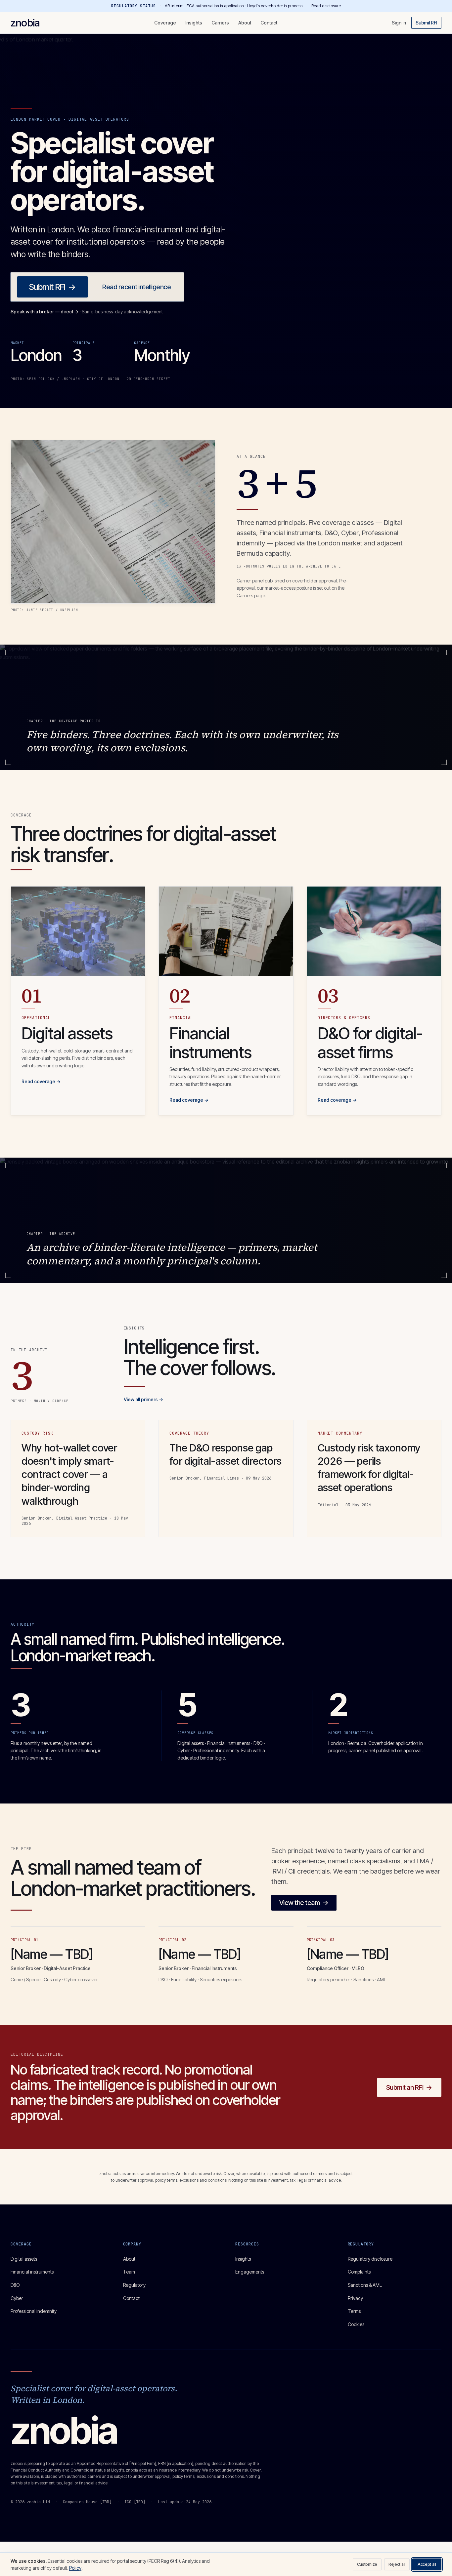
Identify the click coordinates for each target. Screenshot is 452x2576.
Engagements (250, 2272)
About (245, 23)
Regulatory (134, 2285)
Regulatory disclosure (370, 2259)
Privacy (355, 2298)
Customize (367, 2564)
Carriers (220, 23)
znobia (25, 23)
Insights (194, 23)
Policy (75, 2568)
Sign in (399, 23)
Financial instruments (32, 2272)
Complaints (359, 2272)
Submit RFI (426, 23)
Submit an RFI (409, 2087)
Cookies (356, 2324)
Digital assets (24, 2259)
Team (129, 2272)
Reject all (397, 2564)
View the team (304, 1903)
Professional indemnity (34, 2311)
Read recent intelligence (136, 287)
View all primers (143, 1399)
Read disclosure (326, 6)
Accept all (427, 2564)
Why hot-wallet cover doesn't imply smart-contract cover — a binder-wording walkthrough (69, 1474)
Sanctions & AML (365, 2285)
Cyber (17, 2298)
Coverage (165, 23)
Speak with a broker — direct (45, 312)
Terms (354, 2311)
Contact (269, 23)
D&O (15, 2285)
